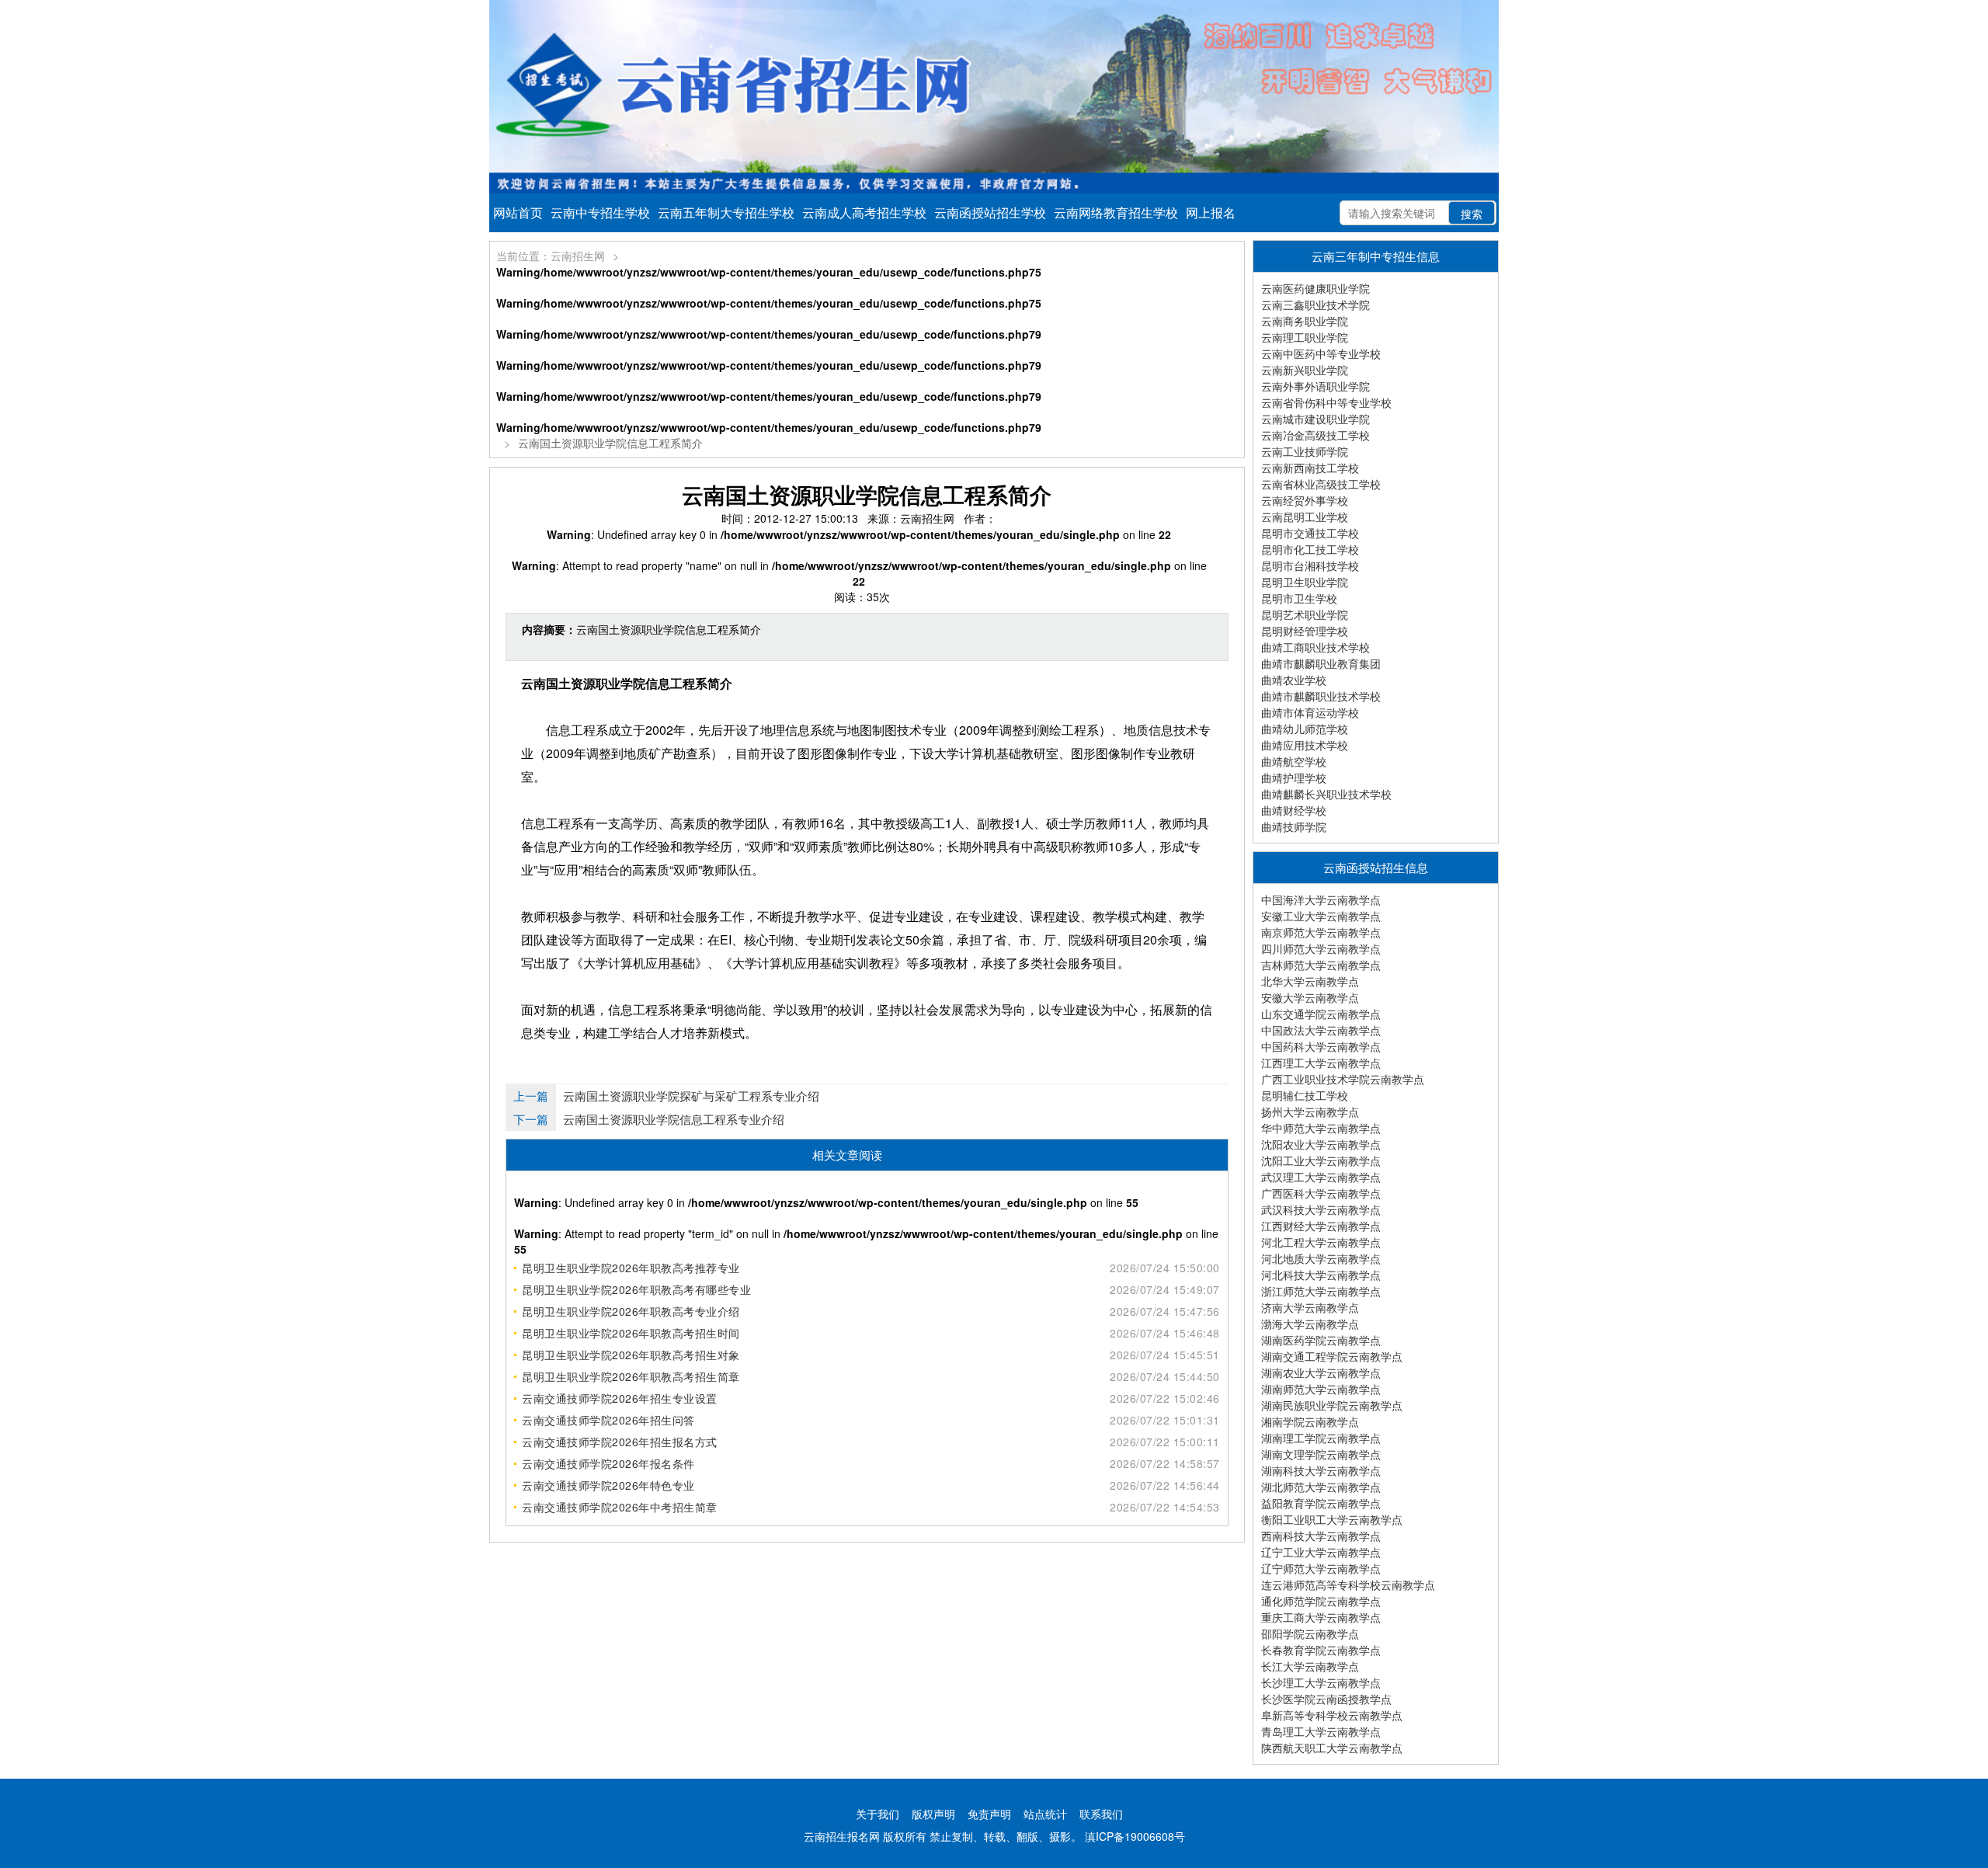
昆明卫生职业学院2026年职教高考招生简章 (631, 1376)
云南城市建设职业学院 (1315, 419)
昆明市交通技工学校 (1310, 533)
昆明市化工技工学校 (1310, 549)
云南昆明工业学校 (1305, 517)
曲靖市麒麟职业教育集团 (1321, 663)
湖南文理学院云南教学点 (1321, 1454)
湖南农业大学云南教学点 (1321, 1372)
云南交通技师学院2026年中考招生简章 (620, 1507)
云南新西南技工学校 (1310, 468)
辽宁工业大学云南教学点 (1321, 1552)
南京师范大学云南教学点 (1321, 932)
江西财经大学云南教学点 (1321, 1226)
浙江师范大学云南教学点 (1321, 1291)
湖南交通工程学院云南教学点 (1332, 1356)
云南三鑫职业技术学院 (1315, 304)
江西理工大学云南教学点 (1321, 1063)
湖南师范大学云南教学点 (1321, 1389)
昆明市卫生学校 (1299, 598)
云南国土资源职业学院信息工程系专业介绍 (674, 1119)
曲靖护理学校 (1294, 777)
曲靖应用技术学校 (1305, 745)
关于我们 (878, 1814)
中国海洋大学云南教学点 (1321, 899)
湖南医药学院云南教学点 (1321, 1340)
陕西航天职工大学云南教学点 (1332, 1748)
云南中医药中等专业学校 (1321, 353)
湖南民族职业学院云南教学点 (1332, 1405)
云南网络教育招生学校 (1116, 212)
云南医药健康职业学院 (1315, 288)
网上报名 (1211, 212)
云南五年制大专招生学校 (726, 212)
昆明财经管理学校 (1305, 631)
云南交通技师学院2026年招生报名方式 (620, 1442)
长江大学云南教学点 (1310, 1666)
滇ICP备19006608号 (1135, 1836)
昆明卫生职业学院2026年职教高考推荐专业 (631, 1268)
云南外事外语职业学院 (1315, 386)
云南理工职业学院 (1305, 337)
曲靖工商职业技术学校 (1315, 647)
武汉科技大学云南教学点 (1321, 1209)
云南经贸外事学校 (1305, 500)
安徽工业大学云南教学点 (1321, 916)
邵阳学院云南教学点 (1310, 1633)
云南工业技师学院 (1305, 451)
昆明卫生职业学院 (1305, 582)
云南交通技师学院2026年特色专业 (608, 1485)
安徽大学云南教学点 (1310, 997)
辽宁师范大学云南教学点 (1321, 1568)
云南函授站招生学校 (990, 212)
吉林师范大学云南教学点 (1321, 965)
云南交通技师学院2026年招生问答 (608, 1420)
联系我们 (1101, 1814)
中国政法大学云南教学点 (1321, 1030)
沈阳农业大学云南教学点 (1321, 1144)
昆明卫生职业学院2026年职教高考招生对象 (631, 1355)
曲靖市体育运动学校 (1310, 712)
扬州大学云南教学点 (1310, 1111)
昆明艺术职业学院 (1305, 614)
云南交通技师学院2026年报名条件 (608, 1463)
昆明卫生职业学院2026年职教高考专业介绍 (631, 1311)
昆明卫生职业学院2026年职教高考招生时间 (631, 1333)
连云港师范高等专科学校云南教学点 (1348, 1584)
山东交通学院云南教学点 (1321, 1014)
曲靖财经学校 (1294, 810)
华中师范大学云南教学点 (1321, 1128)
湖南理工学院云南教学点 (1321, 1438)
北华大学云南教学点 (1310, 981)
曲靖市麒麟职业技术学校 (1321, 696)
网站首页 (518, 212)
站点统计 (1045, 1814)
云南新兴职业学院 (1305, 370)
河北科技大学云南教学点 (1321, 1275)
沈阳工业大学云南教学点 (1321, 1160)
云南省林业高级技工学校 (1321, 484)
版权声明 (933, 1814)
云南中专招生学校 (600, 212)
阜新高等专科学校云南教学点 (1332, 1715)
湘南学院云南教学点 (1310, 1421)
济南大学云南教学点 (1310, 1307)
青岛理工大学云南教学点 (1321, 1731)
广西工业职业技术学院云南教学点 (1343, 1079)
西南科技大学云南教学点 (1321, 1536)
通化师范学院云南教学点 (1321, 1601)
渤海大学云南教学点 (1310, 1324)
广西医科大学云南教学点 (1321, 1193)
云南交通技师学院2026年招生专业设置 (620, 1398)
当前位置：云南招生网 (551, 256)
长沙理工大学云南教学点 (1321, 1682)
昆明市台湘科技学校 (1310, 565)
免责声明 (989, 1814)
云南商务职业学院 (1305, 321)
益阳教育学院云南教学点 (1321, 1503)
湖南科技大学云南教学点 (1321, 1470)
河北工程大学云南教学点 (1321, 1242)
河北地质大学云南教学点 (1321, 1258)
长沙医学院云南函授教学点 (1326, 1699)
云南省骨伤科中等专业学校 (1326, 402)
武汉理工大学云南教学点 (1321, 1177)
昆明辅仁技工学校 (1305, 1095)
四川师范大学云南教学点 (1321, 948)
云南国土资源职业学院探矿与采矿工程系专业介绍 (691, 1096)
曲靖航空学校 (1294, 761)
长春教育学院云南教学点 (1321, 1650)
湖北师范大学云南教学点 (1321, 1487)
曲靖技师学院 (1294, 826)
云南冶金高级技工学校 (1315, 435)
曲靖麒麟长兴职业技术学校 (1326, 794)
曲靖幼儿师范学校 (1305, 729)
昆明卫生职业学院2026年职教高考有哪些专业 (636, 1289)
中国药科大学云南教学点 (1321, 1046)
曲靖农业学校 (1294, 680)
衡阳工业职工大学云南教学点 (1332, 1519)
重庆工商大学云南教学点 (1321, 1617)
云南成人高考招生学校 (864, 212)
